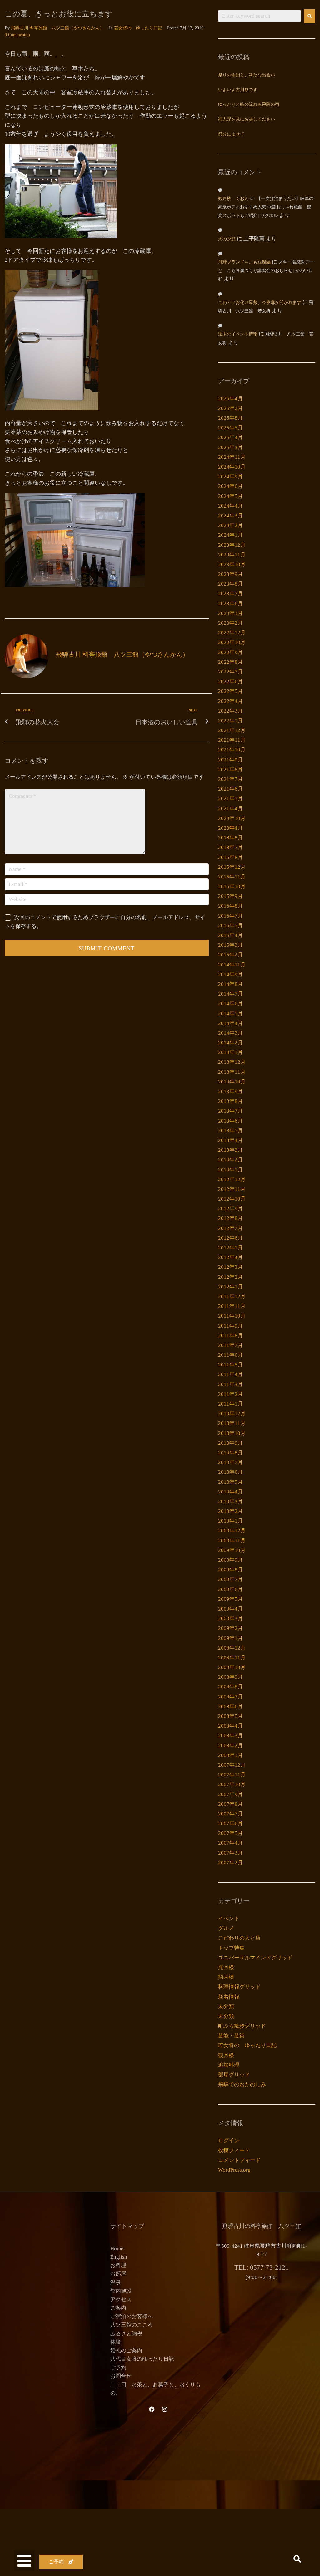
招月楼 (226, 1977)
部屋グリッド (234, 2075)
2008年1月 (230, 1755)
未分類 (226, 2007)
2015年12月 (232, 867)
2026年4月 (230, 399)
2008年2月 (230, 1746)
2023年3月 (230, 613)
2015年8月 (230, 906)
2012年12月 (232, 1179)
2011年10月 (232, 1316)
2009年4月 (230, 1609)
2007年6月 (230, 1823)
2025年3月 (230, 447)
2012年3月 (230, 1267)
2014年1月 (230, 1052)
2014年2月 (230, 1043)
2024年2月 (230, 525)
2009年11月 (232, 1541)
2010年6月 (230, 1472)
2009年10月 (232, 1550)
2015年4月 (230, 935)
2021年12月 (232, 730)
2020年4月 (230, 828)
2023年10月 (232, 564)
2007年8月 (230, 1804)
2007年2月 (230, 1863)
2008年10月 (232, 1667)
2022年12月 (232, 633)
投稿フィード (234, 2151)
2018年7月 (230, 847)
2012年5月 (230, 1248)
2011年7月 (230, 1345)
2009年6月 (230, 1589)
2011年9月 (230, 1326)
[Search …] (297, 2560)
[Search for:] (260, 16)
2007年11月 (232, 1775)
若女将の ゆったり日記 (138, 28)
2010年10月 (232, 1433)
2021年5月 (230, 799)
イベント (229, 1919)
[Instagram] (165, 2409)
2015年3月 (230, 945)
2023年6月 (230, 604)
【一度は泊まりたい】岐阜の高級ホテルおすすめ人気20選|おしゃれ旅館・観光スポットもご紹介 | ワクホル (266, 207)
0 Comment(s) (17, 35)
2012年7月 (230, 1228)
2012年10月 (232, 1199)
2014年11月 (232, 965)
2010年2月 (230, 1511)
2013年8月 (230, 1101)
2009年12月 (232, 1531)
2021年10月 (232, 750)
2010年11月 (232, 1423)
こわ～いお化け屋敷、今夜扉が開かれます (260, 303)
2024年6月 (230, 486)
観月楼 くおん (233, 199)
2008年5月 (230, 1716)
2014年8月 (230, 984)
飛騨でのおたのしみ (242, 2084)
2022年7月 (230, 672)
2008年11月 (232, 1658)
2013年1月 (230, 1170)
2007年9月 (230, 1794)
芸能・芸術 (231, 2036)
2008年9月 (230, 1677)
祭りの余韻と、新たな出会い (247, 75)
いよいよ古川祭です (238, 90)
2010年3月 (230, 1501)
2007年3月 (230, 1853)
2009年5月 (230, 1599)
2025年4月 (230, 437)
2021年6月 (230, 789)
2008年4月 (230, 1726)
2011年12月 (232, 1296)
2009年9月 (230, 1560)
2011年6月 (230, 1355)
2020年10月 (232, 818)
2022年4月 (230, 701)
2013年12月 (232, 1062)
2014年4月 (230, 1023)
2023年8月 (230, 584)
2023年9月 (230, 574)
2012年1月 (230, 1287)
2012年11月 (232, 1189)
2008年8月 (230, 1687)
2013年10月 (232, 1082)
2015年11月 (232, 877)
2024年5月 (230, 496)
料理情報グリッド (239, 1987)
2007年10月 (232, 1784)
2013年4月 (230, 1140)
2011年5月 (230, 1365)
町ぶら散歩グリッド (242, 2026)
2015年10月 (232, 886)
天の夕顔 (227, 239)
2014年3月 (230, 1033)
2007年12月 (232, 1765)
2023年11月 (232, 555)
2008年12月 (232, 1648)
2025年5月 (230, 428)
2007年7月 (230, 1814)
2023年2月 (230, 623)
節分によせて (231, 134)
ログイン (229, 2141)
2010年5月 (230, 1482)
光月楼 (226, 1967)
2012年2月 (230, 1277)
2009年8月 (230, 1570)
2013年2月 (230, 1160)
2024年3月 (230, 516)
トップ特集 (231, 1948)
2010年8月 (230, 1453)
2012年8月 (230, 1218)
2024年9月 (230, 476)
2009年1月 (230, 1638)
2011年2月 (230, 1394)
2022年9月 (230, 652)
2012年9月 (230, 1209)
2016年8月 (230, 857)
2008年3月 (230, 1736)
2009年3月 (230, 1618)
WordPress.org (234, 2170)
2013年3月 (230, 1150)
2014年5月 (230, 1014)
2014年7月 (230, 994)
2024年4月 (230, 506)
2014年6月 (230, 1004)
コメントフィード (239, 2160)
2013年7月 (230, 1111)
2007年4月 (230, 1843)
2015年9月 (230, 896)
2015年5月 (230, 926)
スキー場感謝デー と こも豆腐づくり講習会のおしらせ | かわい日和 (268, 271)
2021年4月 (230, 809)
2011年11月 (232, 1306)
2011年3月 (230, 1384)
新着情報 (229, 1997)
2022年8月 (230, 662)
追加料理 (229, 2065)
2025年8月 (230, 418)
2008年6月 (230, 1706)
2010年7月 (230, 1462)
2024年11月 (232, 457)
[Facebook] (152, 2409)
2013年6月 (230, 1121)
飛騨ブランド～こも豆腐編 (244, 262)
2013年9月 (230, 1091)
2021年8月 (230, 769)
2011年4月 (230, 1374)
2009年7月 (230, 1579)
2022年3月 (230, 711)
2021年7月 (230, 779)
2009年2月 (230, 1628)
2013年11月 (232, 1072)
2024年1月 (230, 535)
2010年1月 (230, 1521)
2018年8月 (230, 838)
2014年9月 (230, 974)
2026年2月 (230, 408)
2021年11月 (232, 740)
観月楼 (226, 2055)
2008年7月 (230, 1697)
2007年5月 (230, 1833)
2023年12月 (232, 545)
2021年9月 (230, 760)
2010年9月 (230, 1443)
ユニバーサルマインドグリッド (255, 1958)
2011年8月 (230, 1336)
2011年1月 (230, 1404)
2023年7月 (230, 594)
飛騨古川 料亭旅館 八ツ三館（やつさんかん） (57, 28)
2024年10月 (232, 467)
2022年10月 (232, 642)
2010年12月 (232, 1413)
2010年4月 (230, 1492)
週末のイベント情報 (238, 334)
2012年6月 (230, 1238)
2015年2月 (230, 955)
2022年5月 (230, 691)
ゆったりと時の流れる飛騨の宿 (249, 105)
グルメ (226, 1928)
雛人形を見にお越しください (247, 119)
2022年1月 (230, 721)
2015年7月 (230, 916)
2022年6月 (230, 681)
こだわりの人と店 (239, 1938)
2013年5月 (230, 1131)
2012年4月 (230, 1257)
